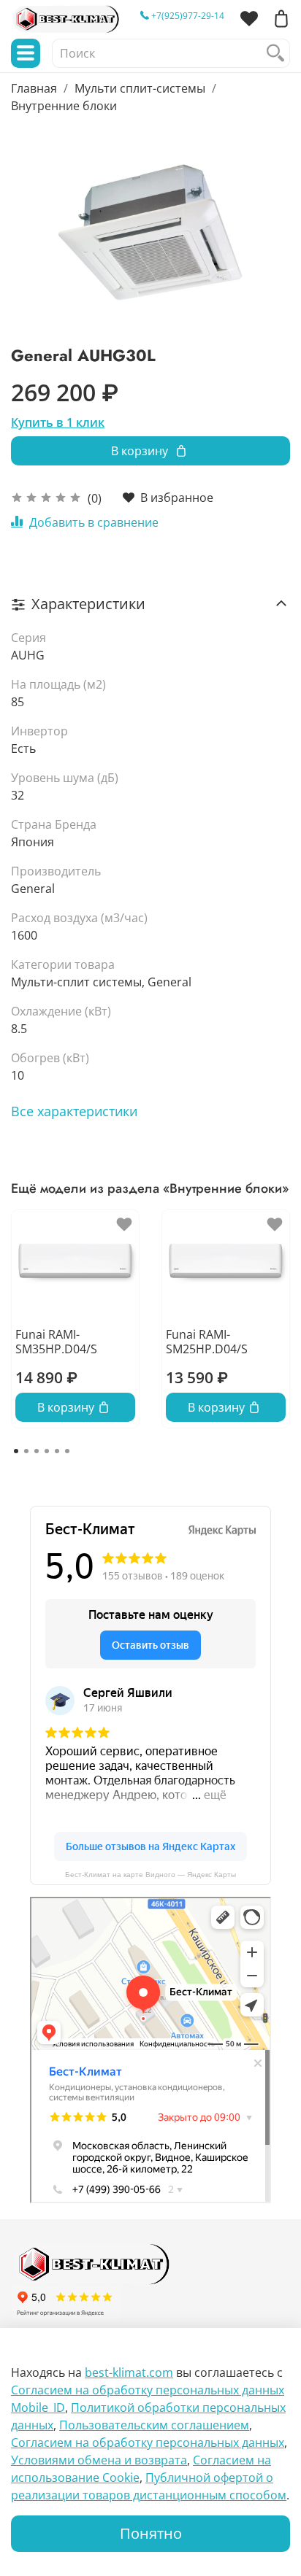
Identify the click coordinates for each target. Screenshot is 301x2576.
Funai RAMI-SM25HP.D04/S (207, 1342)
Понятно (151, 2533)
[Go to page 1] (16, 1451)
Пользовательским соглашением (154, 2425)
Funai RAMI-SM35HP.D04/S (56, 1342)
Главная (34, 88)
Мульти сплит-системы (140, 88)
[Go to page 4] (47, 1451)
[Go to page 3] (37, 1451)
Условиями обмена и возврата (99, 2460)
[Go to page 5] (57, 1451)
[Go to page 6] (67, 1451)
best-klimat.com (129, 2372)
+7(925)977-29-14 (187, 16)
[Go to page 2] (26, 1451)
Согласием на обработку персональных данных (148, 2442)
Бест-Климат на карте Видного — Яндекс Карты (150, 1875)
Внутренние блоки (64, 106)
